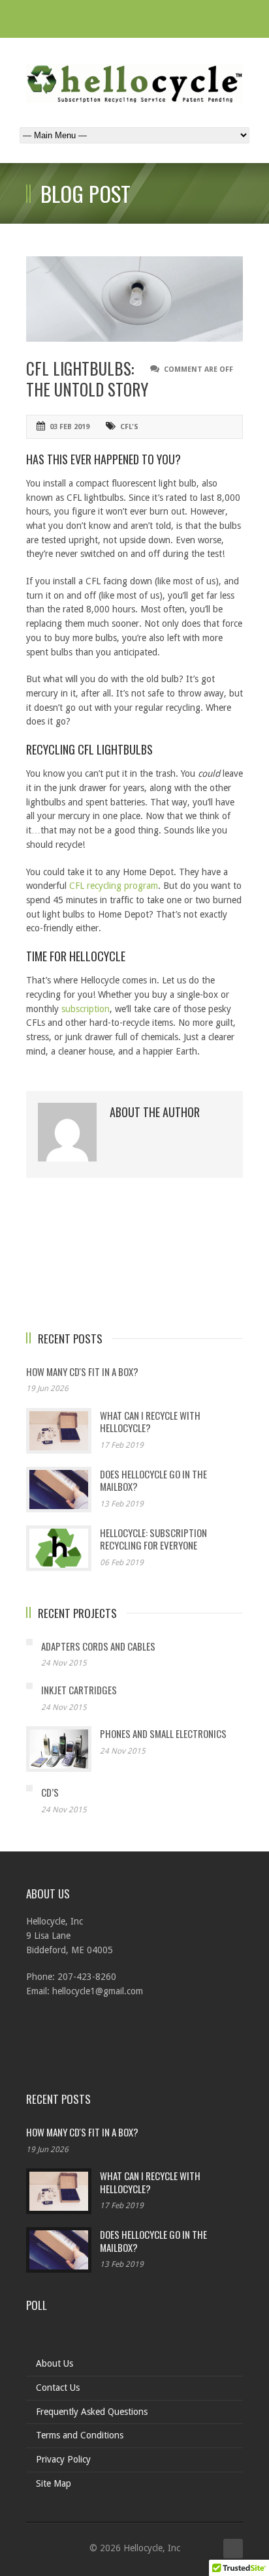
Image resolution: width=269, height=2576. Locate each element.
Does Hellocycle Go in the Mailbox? (153, 1480)
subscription (86, 1009)
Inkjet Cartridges (79, 1690)
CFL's (129, 427)
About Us (55, 2363)
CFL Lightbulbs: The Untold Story (87, 379)
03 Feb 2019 (70, 427)
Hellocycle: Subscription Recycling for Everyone (153, 1539)
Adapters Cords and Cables (98, 1646)
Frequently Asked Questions (92, 2412)
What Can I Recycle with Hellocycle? (150, 1422)
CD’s (50, 1792)
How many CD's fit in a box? (82, 1371)
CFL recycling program (114, 886)
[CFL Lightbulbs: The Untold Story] (134, 299)
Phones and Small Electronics (163, 1733)
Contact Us (58, 2388)
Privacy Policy (63, 2459)
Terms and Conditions (80, 2435)
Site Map (54, 2483)
